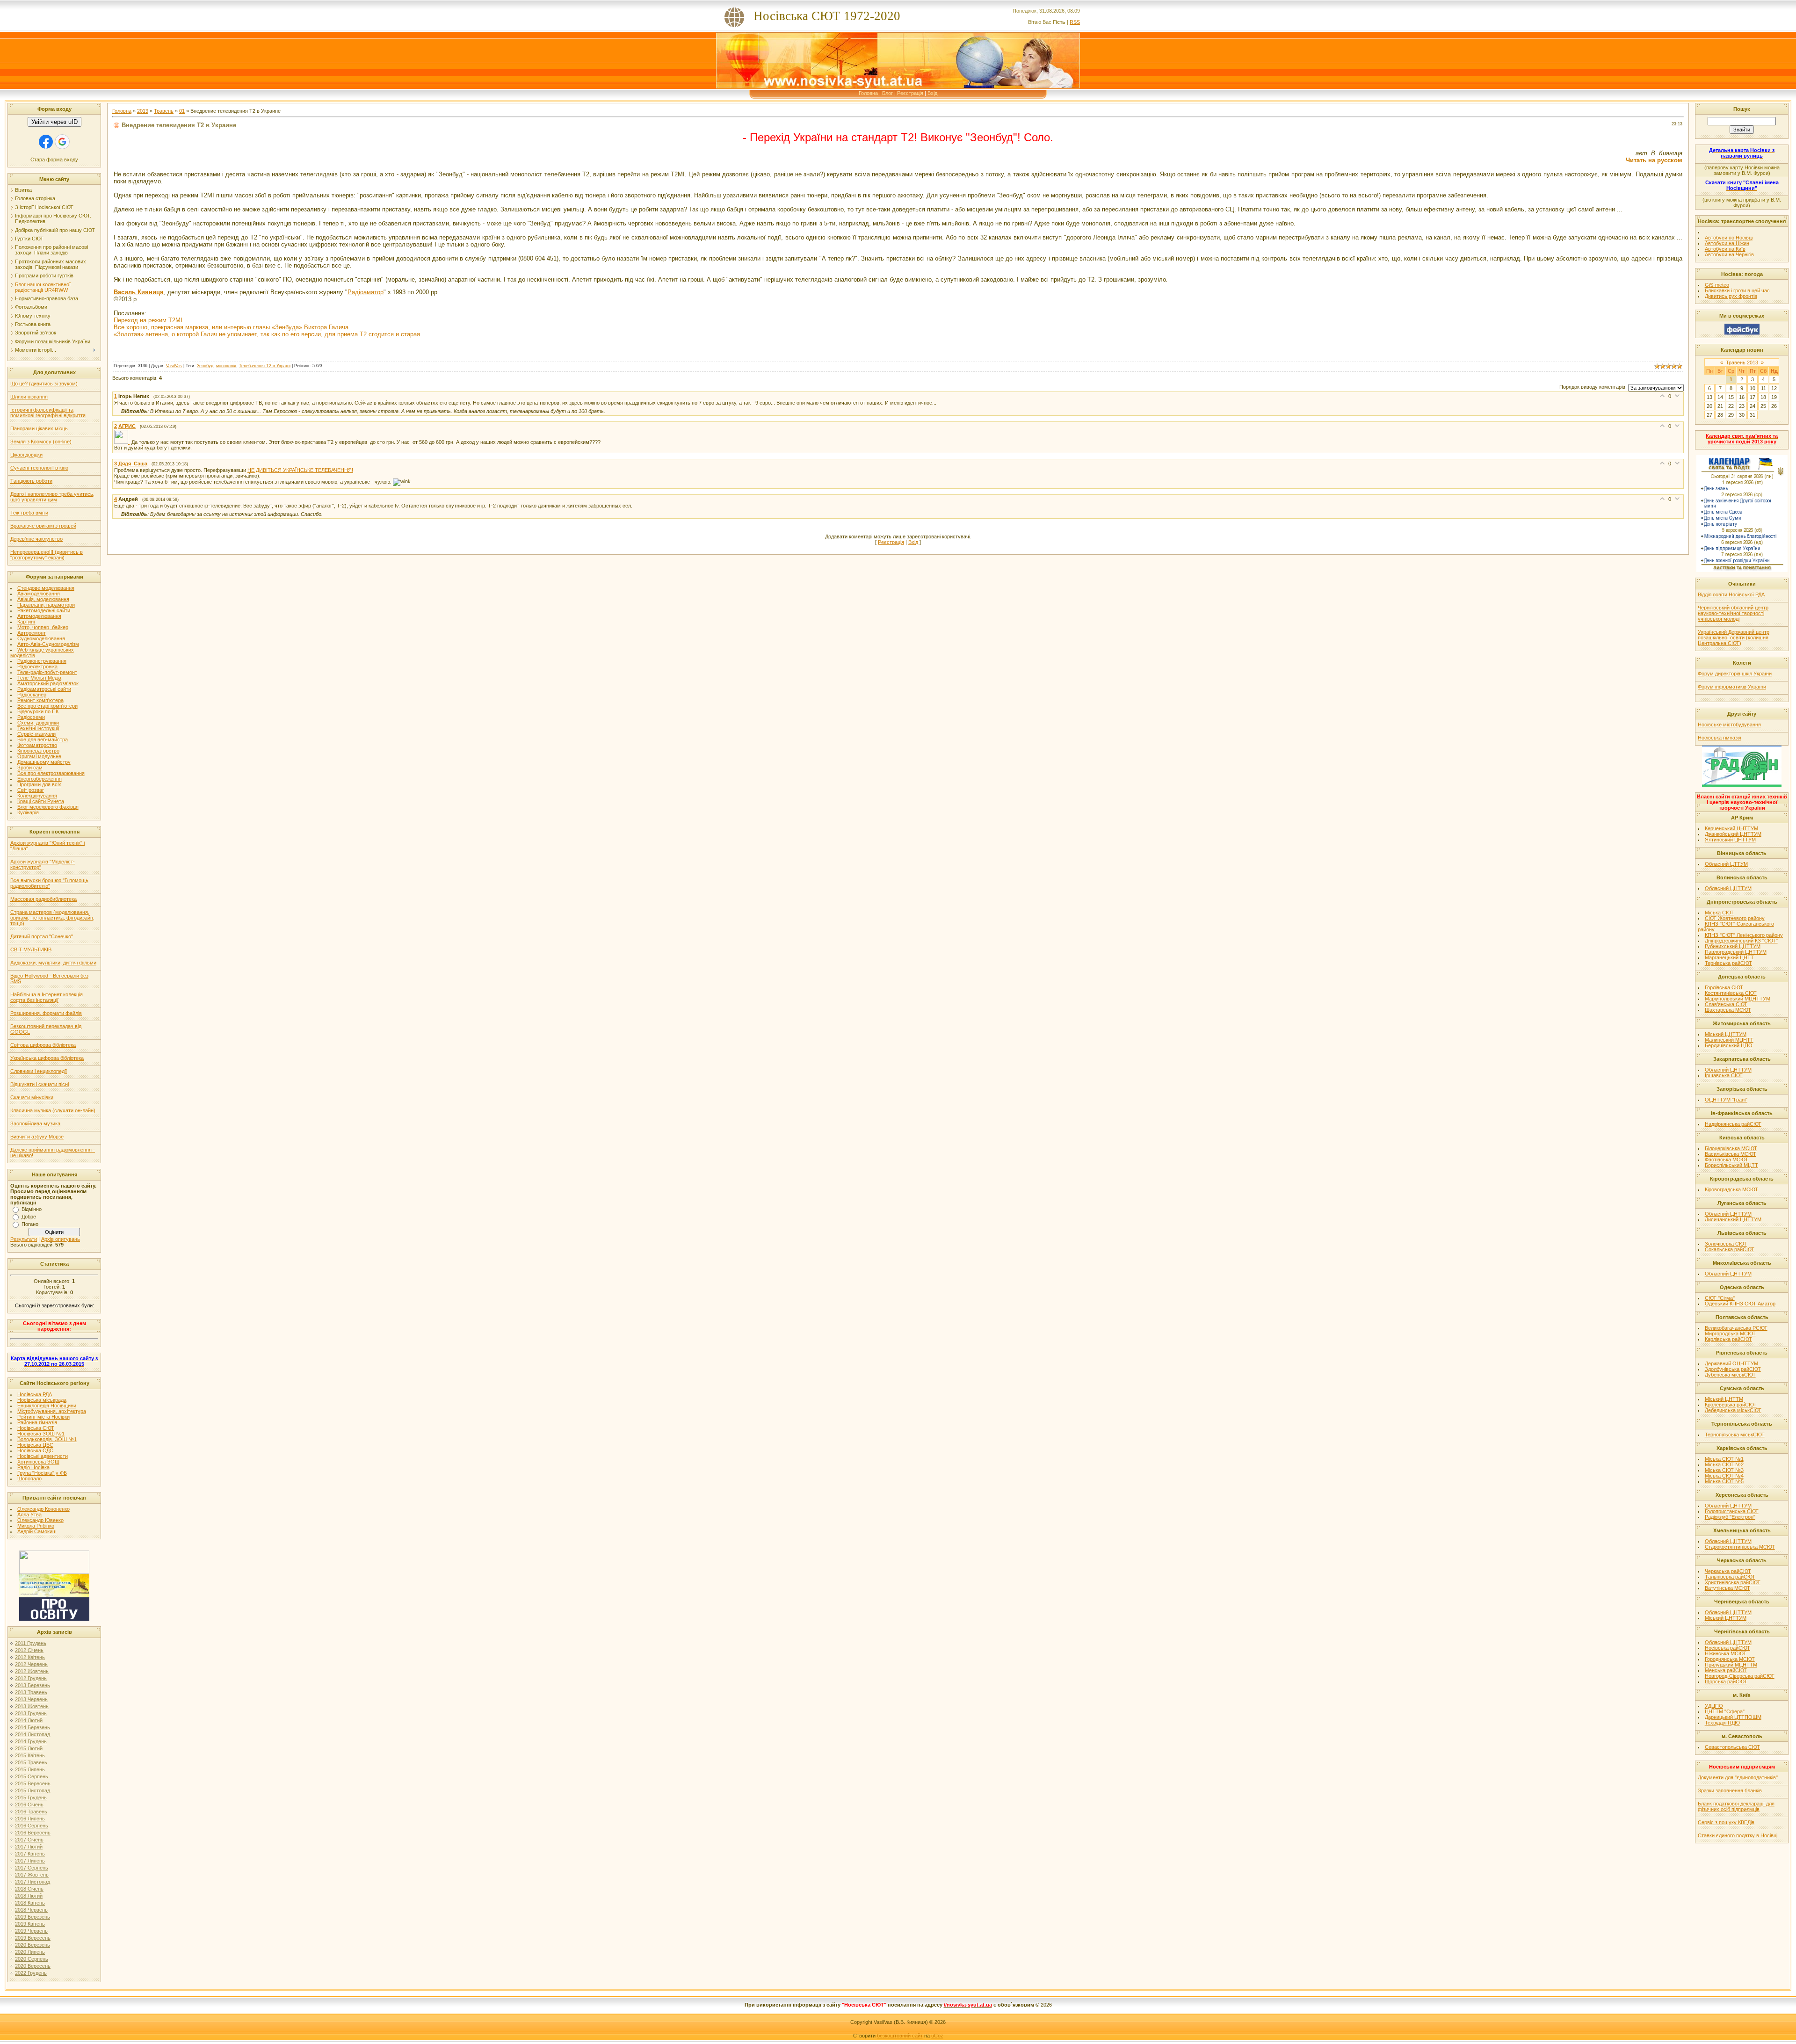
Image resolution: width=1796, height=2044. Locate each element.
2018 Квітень (30, 1903)
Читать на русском (1654, 160)
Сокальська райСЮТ (1730, 1249)
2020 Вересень (33, 1966)
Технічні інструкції (38, 728)
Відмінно (32, 1209)
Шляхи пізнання (29, 397)
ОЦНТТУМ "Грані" (1726, 1100)
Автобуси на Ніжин (1727, 243)
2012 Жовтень (32, 1671)
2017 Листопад (33, 1882)
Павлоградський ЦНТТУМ (1736, 952)
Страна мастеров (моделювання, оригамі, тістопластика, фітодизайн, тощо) (52, 918)
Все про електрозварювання (51, 773)
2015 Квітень (30, 1755)
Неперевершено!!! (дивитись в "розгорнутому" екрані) (47, 555)
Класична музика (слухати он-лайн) (53, 1110)
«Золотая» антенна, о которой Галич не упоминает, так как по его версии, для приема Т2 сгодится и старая (267, 334)
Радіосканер (32, 695)
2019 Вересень (33, 1938)
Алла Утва (29, 1515)
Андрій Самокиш (37, 1531)
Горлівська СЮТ (1724, 987)
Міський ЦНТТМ (1724, 1399)
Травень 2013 (1742, 362)
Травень (164, 111)
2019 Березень (33, 1917)
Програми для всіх (39, 784)
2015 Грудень (31, 1798)
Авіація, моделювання (43, 599)
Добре (29, 1217)
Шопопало (29, 1479)
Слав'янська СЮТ (1726, 1004)
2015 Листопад (33, 1790)
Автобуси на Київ (1725, 249)
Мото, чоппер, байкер (43, 627)
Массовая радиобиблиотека (43, 899)
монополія (226, 366)
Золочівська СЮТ (1726, 1244)
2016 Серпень (32, 1826)
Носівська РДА (35, 1394)
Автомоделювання (39, 616)
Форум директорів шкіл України (1735, 674)
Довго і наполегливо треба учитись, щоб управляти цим (52, 497)
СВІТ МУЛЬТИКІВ (31, 950)
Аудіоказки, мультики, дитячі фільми (53, 963)
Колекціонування (37, 796)
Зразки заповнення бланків (1730, 1790)
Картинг (26, 622)
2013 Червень (31, 1699)
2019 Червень (31, 1931)
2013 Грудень (31, 1713)
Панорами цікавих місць (39, 428)
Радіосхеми (31, 717)
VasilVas (174, 366)
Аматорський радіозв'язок (48, 683)
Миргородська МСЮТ (1730, 1334)
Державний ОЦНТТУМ (1731, 1363)
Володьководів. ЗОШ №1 (47, 1439)
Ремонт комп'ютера (40, 700)
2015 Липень (30, 1769)
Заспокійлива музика (35, 1123)
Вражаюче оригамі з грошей (43, 526)
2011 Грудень (31, 1643)
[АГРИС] (123, 442)
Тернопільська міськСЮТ (1735, 1435)
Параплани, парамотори (46, 605)
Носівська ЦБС (35, 1445)
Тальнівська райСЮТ (1730, 1577)
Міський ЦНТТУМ (1726, 1034)
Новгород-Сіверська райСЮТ (1740, 1676)
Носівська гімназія (1720, 738)
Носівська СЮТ (36, 1428)
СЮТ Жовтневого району (1735, 918)
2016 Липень (30, 1819)
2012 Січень (29, 1650)
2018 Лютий (29, 1896)
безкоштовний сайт (900, 2036)
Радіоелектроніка (37, 667)
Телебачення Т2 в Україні (265, 366)
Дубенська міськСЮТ (1730, 1375)
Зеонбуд (205, 366)
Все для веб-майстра (43, 739)
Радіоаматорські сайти (44, 689)
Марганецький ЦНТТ (1729, 957)
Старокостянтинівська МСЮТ (1740, 1547)
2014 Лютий (29, 1720)
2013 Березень (33, 1685)
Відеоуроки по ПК (38, 711)
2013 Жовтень (32, 1706)
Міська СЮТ (1719, 913)
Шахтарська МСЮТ (1728, 1010)
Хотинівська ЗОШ (38, 1462)
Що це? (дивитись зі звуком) (44, 384)
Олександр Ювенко (40, 1520)
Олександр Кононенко (43, 1509)
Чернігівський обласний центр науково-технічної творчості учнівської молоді (1733, 613)
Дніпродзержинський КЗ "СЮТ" (1741, 941)
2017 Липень (30, 1861)
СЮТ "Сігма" (1720, 1298)
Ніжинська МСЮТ (1726, 1653)
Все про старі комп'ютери (47, 706)
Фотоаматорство (37, 745)
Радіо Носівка (33, 1467)
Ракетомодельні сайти (44, 610)
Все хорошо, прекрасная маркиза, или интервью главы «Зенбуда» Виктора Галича (231, 327)
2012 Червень (31, 1664)
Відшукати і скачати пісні (40, 1084)
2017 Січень (29, 1840)
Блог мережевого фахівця (48, 807)
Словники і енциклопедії (39, 1071)
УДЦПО (1714, 1706)
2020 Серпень (32, 1959)
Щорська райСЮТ (1726, 1682)
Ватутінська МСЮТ (1727, 1588)
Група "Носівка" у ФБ (42, 1473)
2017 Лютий (29, 1847)
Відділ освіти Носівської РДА (1731, 594)
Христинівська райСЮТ (1733, 1582)
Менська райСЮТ (1726, 1670)
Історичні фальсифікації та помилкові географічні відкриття (48, 413)
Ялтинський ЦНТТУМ (1730, 840)
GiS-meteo (1717, 285)
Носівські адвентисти (43, 1456)
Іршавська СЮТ (1724, 1075)
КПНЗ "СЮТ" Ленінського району (1744, 935)
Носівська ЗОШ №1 (41, 1434)
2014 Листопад (33, 1734)
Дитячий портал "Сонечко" (42, 936)
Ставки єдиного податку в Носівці (1738, 1835)
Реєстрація (910, 93)
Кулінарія (28, 812)
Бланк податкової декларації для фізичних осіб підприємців (1736, 1806)
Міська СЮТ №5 (1724, 1481)
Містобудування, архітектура (52, 1411)
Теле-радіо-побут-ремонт (47, 672)
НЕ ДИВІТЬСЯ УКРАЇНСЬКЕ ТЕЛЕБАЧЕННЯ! (300, 470)
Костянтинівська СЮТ (1731, 993)
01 (182, 111)
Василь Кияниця (139, 292)
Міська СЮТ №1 (1724, 1459)
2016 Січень (29, 1805)
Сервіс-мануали (36, 734)
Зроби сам (30, 768)
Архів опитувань (61, 1239)
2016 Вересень (33, 1833)
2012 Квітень (30, 1657)
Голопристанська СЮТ (1732, 1511)
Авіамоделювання (39, 594)
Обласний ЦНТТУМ (1728, 888)
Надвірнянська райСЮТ (1733, 1124)
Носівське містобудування (1729, 725)
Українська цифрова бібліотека (47, 1058)
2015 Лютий (29, 1748)
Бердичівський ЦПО (1729, 1045)
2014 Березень (33, 1727)
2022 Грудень (31, 1973)
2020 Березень (33, 1945)
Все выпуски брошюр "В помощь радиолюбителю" (49, 883)
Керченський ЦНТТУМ (1731, 828)
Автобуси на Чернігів (1729, 254)
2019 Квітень (30, 1924)
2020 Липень (30, 1952)
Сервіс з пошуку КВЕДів (1726, 1822)
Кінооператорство (38, 751)
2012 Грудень (31, 1678)
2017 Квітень (30, 1854)
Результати (24, 1239)
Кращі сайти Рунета (41, 801)
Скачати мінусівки (32, 1097)
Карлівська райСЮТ (1728, 1339)
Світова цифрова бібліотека (43, 1045)
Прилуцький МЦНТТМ (1731, 1665)
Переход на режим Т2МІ (148, 320)
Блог (887, 93)
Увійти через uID (54, 122)
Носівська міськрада (42, 1400)
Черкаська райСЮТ (1728, 1571)
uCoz (937, 2036)
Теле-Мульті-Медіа (39, 678)
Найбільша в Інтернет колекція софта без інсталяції (47, 997)
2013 (143, 111)
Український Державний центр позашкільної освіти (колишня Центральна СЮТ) (1734, 638)
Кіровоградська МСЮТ (1731, 1189)
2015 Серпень (32, 1776)
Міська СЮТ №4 (1724, 1476)
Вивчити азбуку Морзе (37, 1137)
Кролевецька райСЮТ (1731, 1405)
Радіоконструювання (42, 661)
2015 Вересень (33, 1783)
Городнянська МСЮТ (1730, 1659)
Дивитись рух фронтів (1731, 296)
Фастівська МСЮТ (1727, 1160)
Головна (868, 93)
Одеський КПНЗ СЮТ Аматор (1740, 1304)
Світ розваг (31, 790)
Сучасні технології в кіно (39, 468)
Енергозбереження (40, 779)
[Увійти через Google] (62, 142)
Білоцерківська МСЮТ (1731, 1148)
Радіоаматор (366, 292)
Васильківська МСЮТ (1731, 1154)
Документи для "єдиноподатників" (1738, 1777)
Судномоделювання (41, 638)
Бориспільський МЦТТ (1731, 1165)
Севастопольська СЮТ (1732, 1747)
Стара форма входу (54, 159)
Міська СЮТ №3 (1724, 1470)
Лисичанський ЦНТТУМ (1733, 1219)
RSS (1075, 22)
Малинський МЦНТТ (1729, 1040)
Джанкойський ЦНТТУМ (1733, 834)
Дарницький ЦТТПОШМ (1733, 1717)
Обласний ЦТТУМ (1726, 864)
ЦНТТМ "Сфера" (1725, 1711)
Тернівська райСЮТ (1728, 963)
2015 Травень (31, 1762)
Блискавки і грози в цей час (1737, 290)
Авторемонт (32, 633)
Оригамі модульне (39, 756)
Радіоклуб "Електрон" (1730, 1517)
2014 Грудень (31, 1741)
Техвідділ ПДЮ (1722, 1723)
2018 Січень (29, 1889)
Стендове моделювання (46, 588)
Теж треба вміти (29, 513)
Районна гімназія (37, 1422)
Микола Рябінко (36, 1526)
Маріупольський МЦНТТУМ (1738, 999)
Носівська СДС (35, 1450)
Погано (30, 1224)
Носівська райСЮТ (1727, 1648)
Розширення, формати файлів (46, 1013)
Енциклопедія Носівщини (47, 1406)
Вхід (932, 93)
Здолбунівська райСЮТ (1733, 1369)
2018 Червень (31, 1910)
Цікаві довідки (26, 455)
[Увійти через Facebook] (46, 142)
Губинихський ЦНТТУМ (1733, 946)
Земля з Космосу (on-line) (41, 442)
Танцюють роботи (31, 481)
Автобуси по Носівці (1729, 238)
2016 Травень (31, 1812)
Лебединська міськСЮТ (1733, 1410)
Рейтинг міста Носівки (43, 1417)
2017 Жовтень (32, 1875)
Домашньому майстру (44, 762)
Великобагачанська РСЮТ (1736, 1328)
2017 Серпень (32, 1868)
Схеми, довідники (38, 723)
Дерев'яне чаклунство (36, 539)
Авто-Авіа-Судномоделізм (48, 644)
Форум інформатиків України (1732, 687)
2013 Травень (31, 1692)
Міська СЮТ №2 (1724, 1464)
